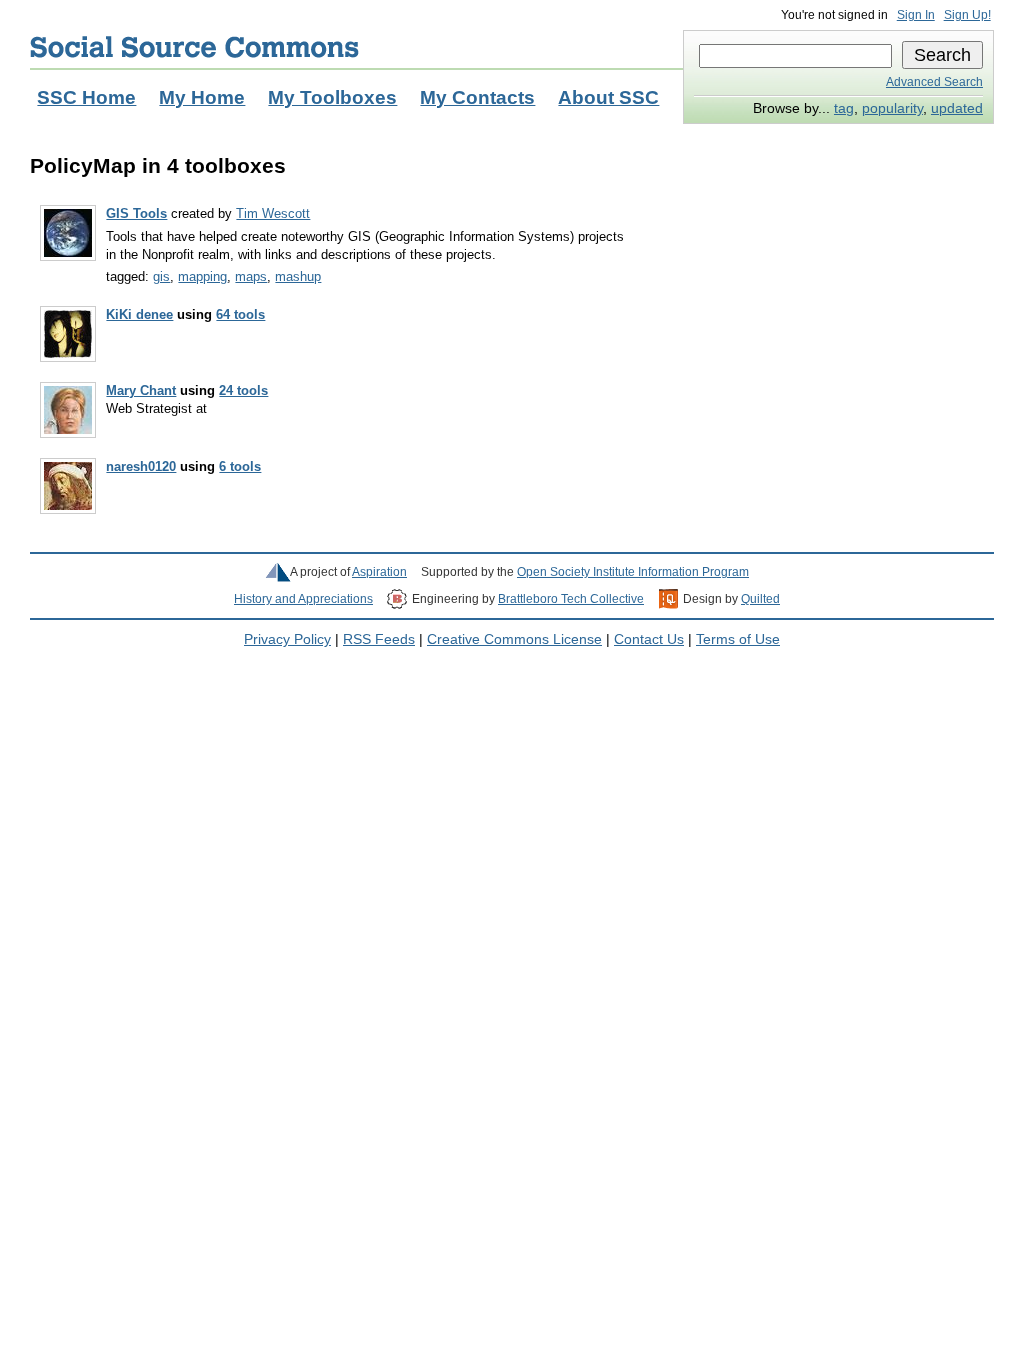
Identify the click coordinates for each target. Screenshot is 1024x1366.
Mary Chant (141, 390)
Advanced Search (934, 82)
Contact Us (649, 639)
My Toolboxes (332, 97)
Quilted (760, 599)
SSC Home (86, 97)
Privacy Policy (287, 639)
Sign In (916, 15)
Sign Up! (967, 15)
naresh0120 (141, 466)
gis (161, 276)
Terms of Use (738, 639)
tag (844, 108)
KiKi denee (139, 314)
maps (251, 276)
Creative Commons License (514, 639)
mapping (202, 276)
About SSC (608, 97)
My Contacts (477, 97)
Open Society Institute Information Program (633, 572)
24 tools (243, 390)
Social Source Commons (194, 47)
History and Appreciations (303, 599)
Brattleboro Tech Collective (571, 599)
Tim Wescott (273, 213)
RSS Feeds (379, 639)
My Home (202, 97)
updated (957, 108)
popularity (892, 108)
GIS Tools (136, 213)
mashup (298, 276)
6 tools (240, 466)
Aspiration (379, 572)
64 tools (240, 314)
